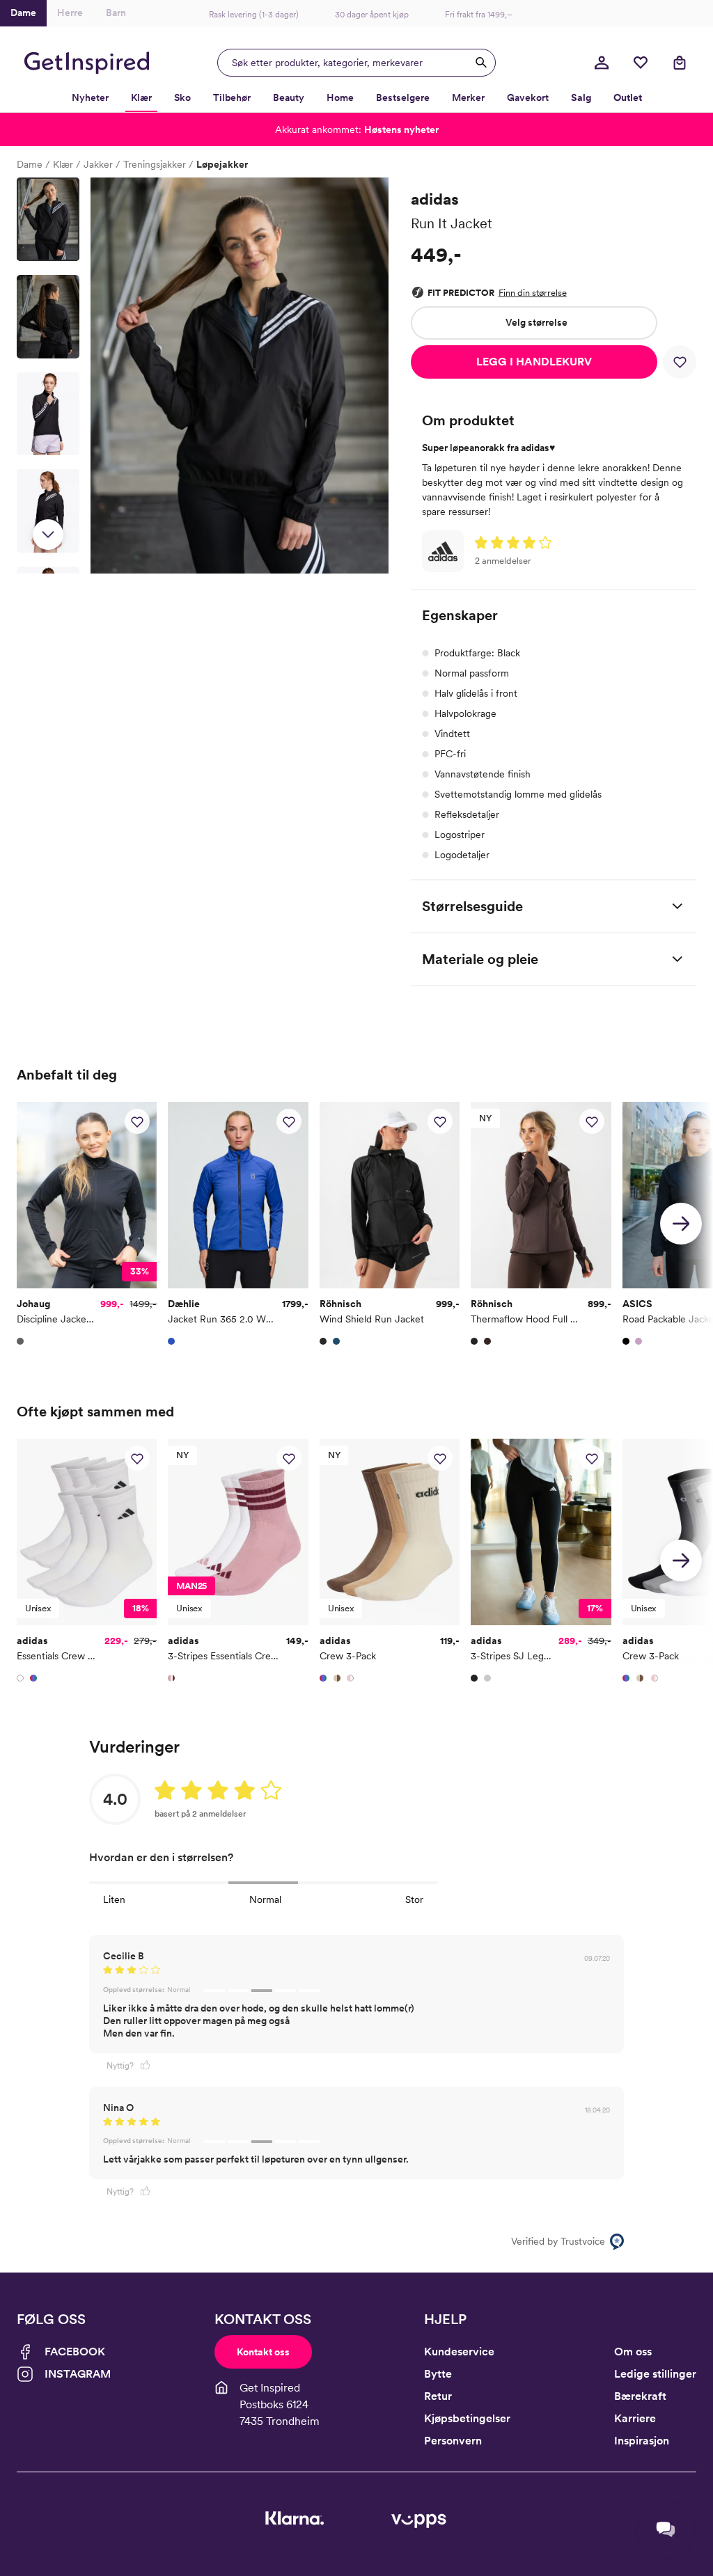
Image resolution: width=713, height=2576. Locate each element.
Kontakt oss (263, 2352)
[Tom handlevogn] (680, 63)
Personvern (453, 2441)
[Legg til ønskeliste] (680, 362)
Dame (30, 164)
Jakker (98, 164)
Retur (438, 2396)
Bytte (438, 2374)
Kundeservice (459, 2352)
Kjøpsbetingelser (467, 2418)
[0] (641, 63)
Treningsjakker (155, 164)
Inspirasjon (642, 2441)
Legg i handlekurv (534, 362)
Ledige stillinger (655, 2374)
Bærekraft (640, 2396)
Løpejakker (222, 164)
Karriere (635, 2418)
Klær (63, 164)
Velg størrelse (536, 322)
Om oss (633, 2352)
